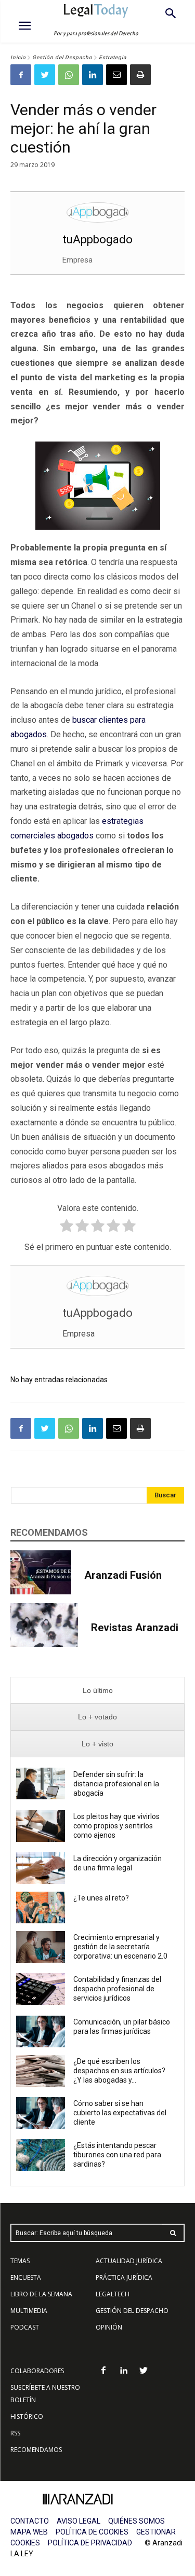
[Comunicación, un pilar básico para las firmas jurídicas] (41, 2031)
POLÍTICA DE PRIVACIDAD (90, 2543)
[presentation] (97, 1691)
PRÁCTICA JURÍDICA (124, 2277)
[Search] (173, 2233)
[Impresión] (140, 75)
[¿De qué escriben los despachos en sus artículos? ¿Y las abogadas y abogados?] (41, 2071)
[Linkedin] (93, 75)
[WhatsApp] (69, 75)
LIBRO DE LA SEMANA (41, 2294)
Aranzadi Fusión (123, 1575)
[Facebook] (21, 75)
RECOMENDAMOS (36, 2450)
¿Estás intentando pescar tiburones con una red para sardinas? (117, 2155)
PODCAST (25, 2327)
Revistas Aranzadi (135, 1628)
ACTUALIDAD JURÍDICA (129, 2261)
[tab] (97, 1691)
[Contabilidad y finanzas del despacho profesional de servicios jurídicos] (41, 1989)
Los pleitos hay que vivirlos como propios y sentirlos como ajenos (116, 1826)
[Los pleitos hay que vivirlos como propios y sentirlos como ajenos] (41, 1826)
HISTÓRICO (27, 2416)
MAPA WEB (29, 2532)
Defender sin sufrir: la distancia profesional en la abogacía (116, 1784)
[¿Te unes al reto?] (41, 1907)
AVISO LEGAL (79, 2521)
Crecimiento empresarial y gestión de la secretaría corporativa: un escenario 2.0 (121, 1947)
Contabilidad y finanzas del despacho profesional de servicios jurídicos (117, 1989)
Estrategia (113, 57)
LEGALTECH (113, 2294)
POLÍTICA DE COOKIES (92, 2532)
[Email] (116, 75)
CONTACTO (30, 2521)
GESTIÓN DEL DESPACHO (132, 2311)
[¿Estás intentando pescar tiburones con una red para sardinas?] (41, 2155)
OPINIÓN (109, 2327)
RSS (15, 2433)
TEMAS (20, 2261)
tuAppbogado (97, 239)
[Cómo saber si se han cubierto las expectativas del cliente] (41, 2113)
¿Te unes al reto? (101, 1898)
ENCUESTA (26, 2277)
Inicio (18, 57)
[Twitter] (45, 75)
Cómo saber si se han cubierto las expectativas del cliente (120, 2113)
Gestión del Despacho (62, 57)
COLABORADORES (37, 2371)
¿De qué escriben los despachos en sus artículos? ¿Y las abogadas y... (119, 2071)
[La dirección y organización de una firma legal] (41, 1868)
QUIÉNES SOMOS (136, 2521)
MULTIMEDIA (29, 2311)
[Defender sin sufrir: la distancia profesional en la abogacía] (41, 1783)
